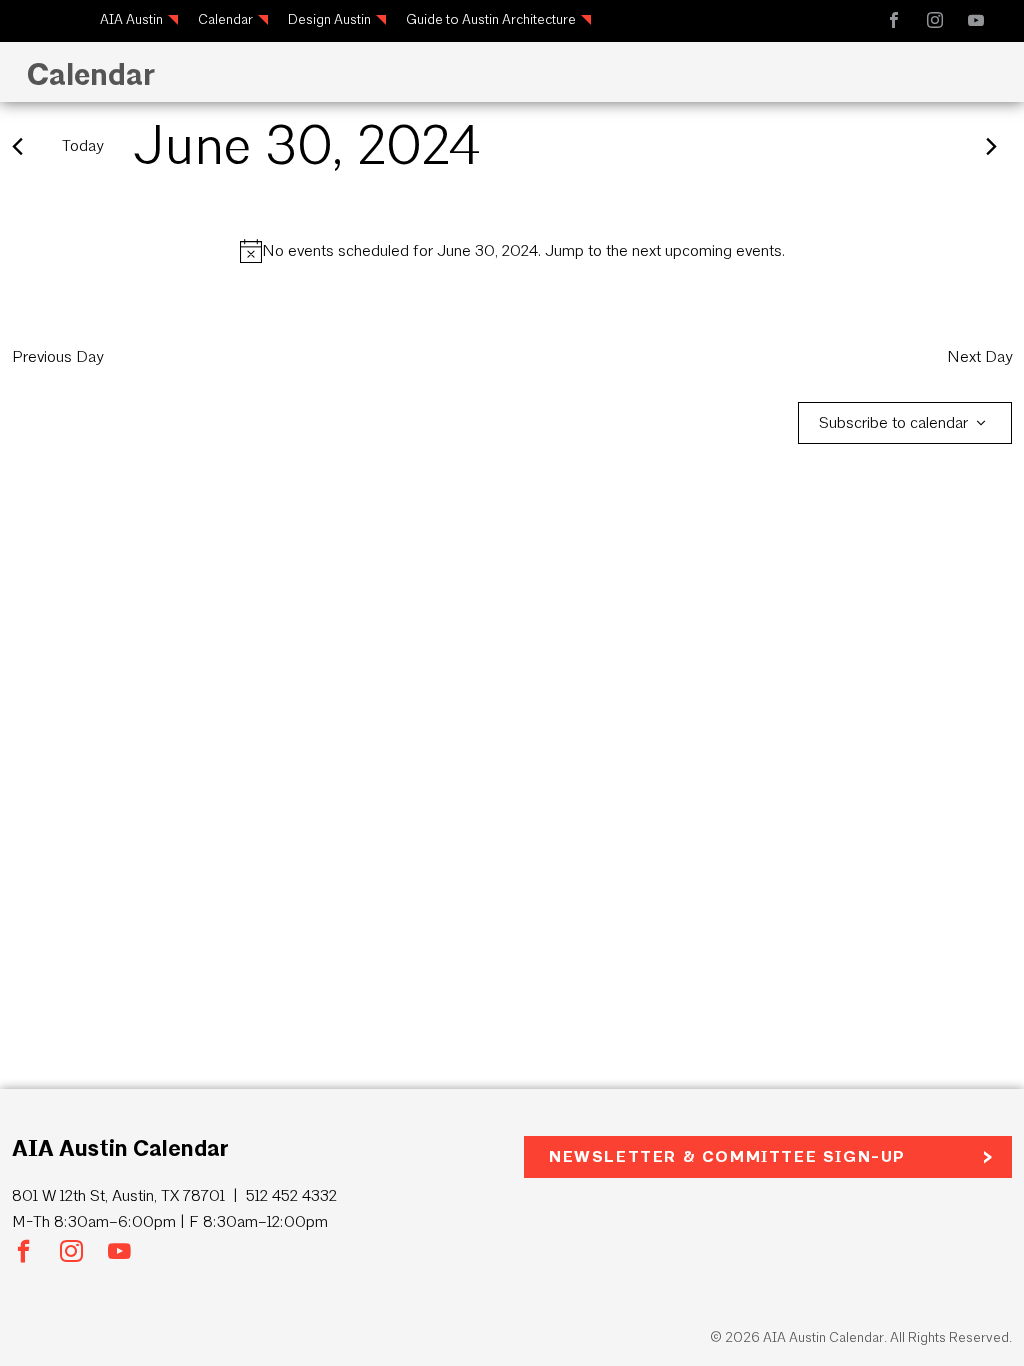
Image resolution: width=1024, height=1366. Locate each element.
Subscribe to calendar (893, 422)
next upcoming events (707, 250)
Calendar (225, 19)
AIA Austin (131, 19)
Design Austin (329, 19)
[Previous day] (17, 146)
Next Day (979, 356)
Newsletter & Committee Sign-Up (727, 1156)
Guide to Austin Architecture (491, 19)
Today (82, 145)
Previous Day (57, 356)
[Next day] (991, 146)
